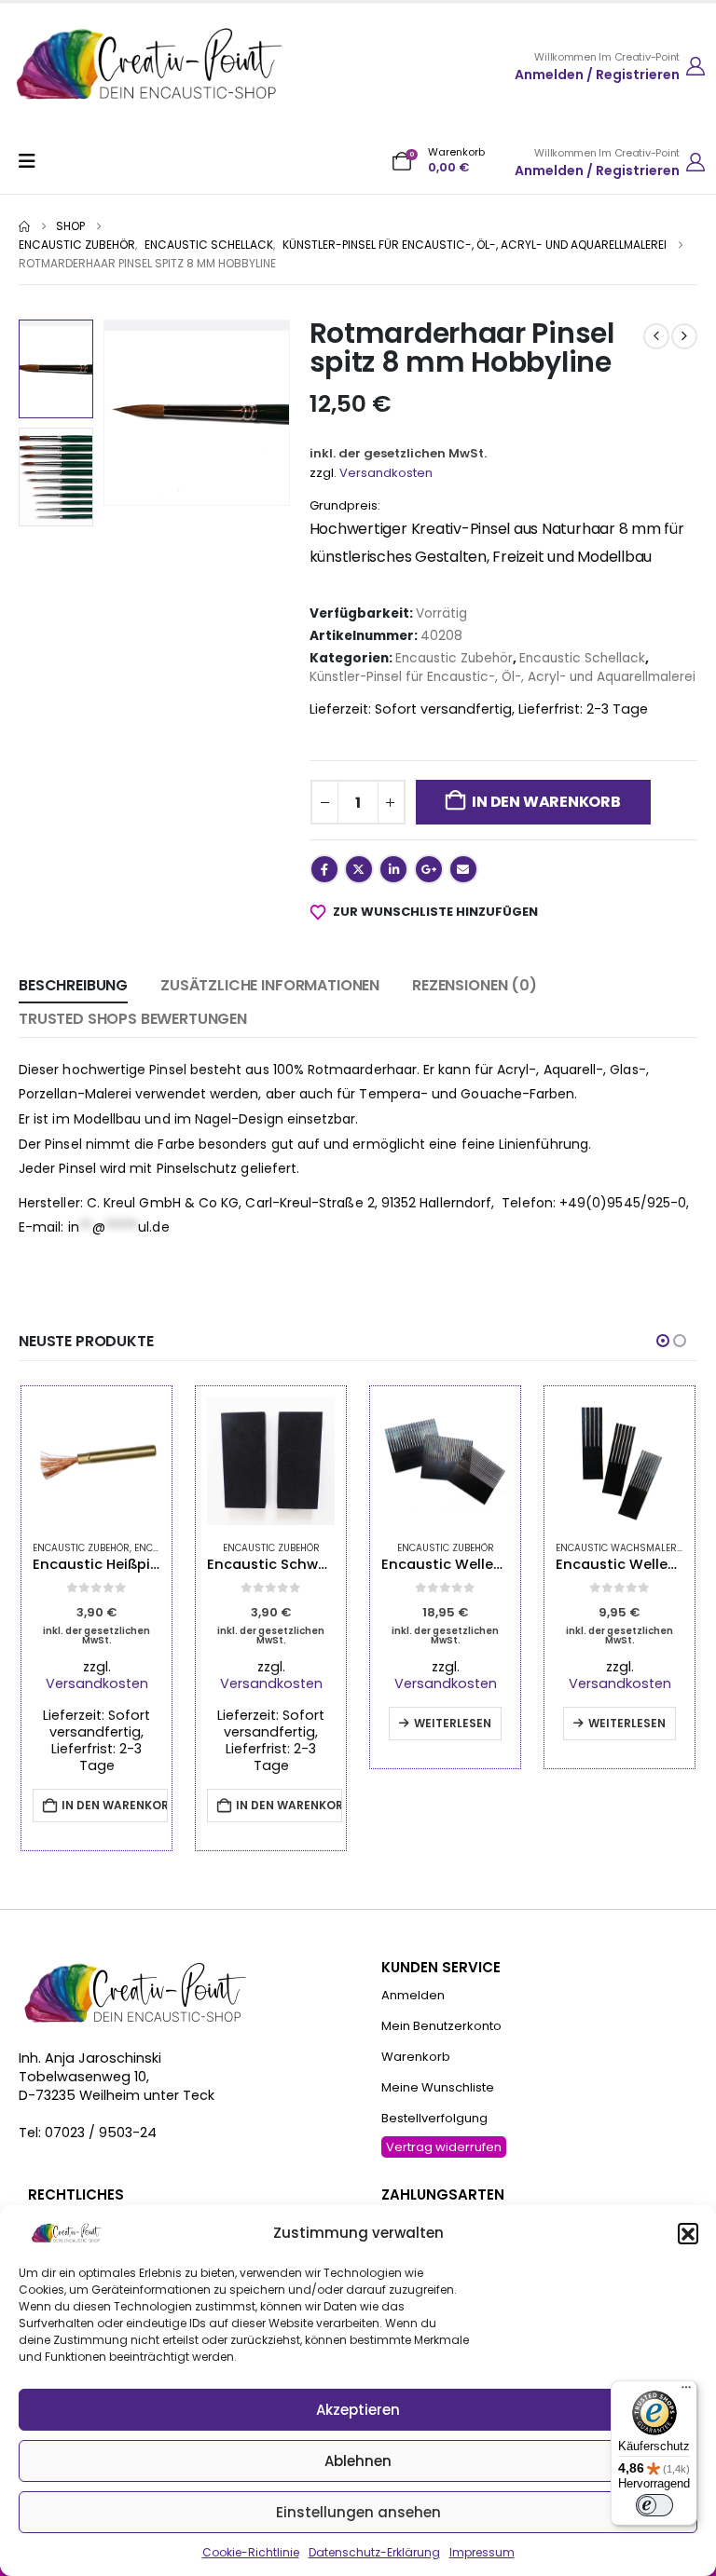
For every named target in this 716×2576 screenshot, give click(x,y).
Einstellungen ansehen (358, 2512)
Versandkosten (386, 473)
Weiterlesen (453, 1723)
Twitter (359, 869)
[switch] (654, 2505)
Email (463, 869)
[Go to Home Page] (24, 226)
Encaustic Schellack (582, 658)
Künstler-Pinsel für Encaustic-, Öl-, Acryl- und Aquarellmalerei (503, 677)
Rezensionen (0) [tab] (475, 985)
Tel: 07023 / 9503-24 (88, 2133)
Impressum (482, 2552)
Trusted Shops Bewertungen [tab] (133, 1019)
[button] (688, 2233)
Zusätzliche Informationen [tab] (270, 985)
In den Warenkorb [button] (115, 1805)
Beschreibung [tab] (73, 985)
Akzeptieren (358, 2410)
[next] (684, 336)
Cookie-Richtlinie (251, 2552)
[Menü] (686, 2392)
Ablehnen (358, 2461)
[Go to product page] (96, 1461)
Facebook (324, 869)
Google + (429, 869)
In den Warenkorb (546, 802)
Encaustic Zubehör (454, 658)
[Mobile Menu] (33, 161)
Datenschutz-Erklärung (374, 2552)
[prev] (656, 336)
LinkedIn (393, 869)
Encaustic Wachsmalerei (620, 1548)
